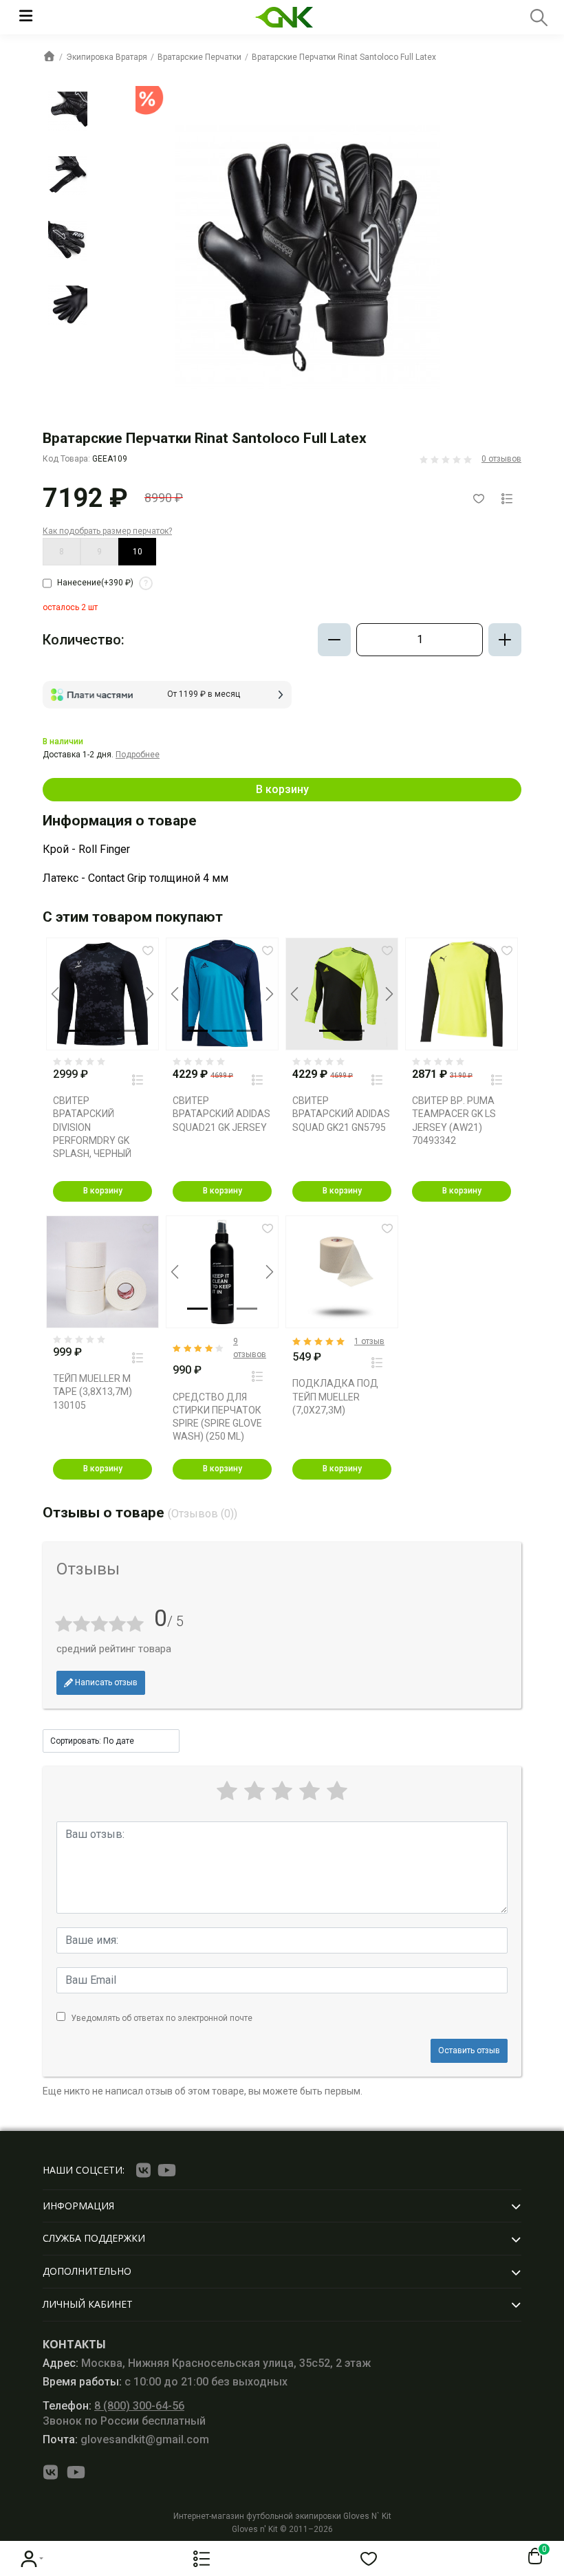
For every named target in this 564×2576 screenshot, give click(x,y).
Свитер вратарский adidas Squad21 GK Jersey (221, 1114)
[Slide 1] (73, 1031)
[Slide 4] (131, 1031)
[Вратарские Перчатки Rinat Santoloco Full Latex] (68, 111)
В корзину (282, 789)
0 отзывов (501, 459)
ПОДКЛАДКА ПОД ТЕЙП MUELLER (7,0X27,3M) (335, 1396)
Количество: (84, 640)
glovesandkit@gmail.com (126, 2439)
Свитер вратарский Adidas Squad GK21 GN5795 (341, 1114)
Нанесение (102, 583)
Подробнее (138, 755)
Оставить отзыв (469, 2050)
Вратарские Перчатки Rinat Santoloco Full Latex (344, 57)
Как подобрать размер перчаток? (107, 531)
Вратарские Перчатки (199, 57)
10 (138, 552)
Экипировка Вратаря (107, 57)
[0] (532, 2557)
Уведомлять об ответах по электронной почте (162, 2018)
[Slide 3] (112, 1031)
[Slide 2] (93, 1031)
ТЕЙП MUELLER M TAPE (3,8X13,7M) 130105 (93, 1392)
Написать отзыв (105, 1682)
